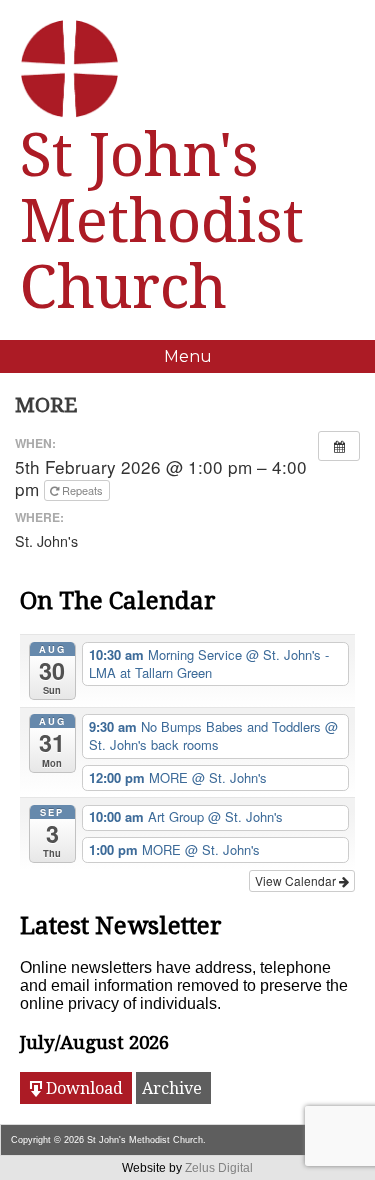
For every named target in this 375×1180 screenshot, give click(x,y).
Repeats (82, 490)
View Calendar (297, 880)
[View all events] (339, 446)
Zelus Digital (219, 1168)
